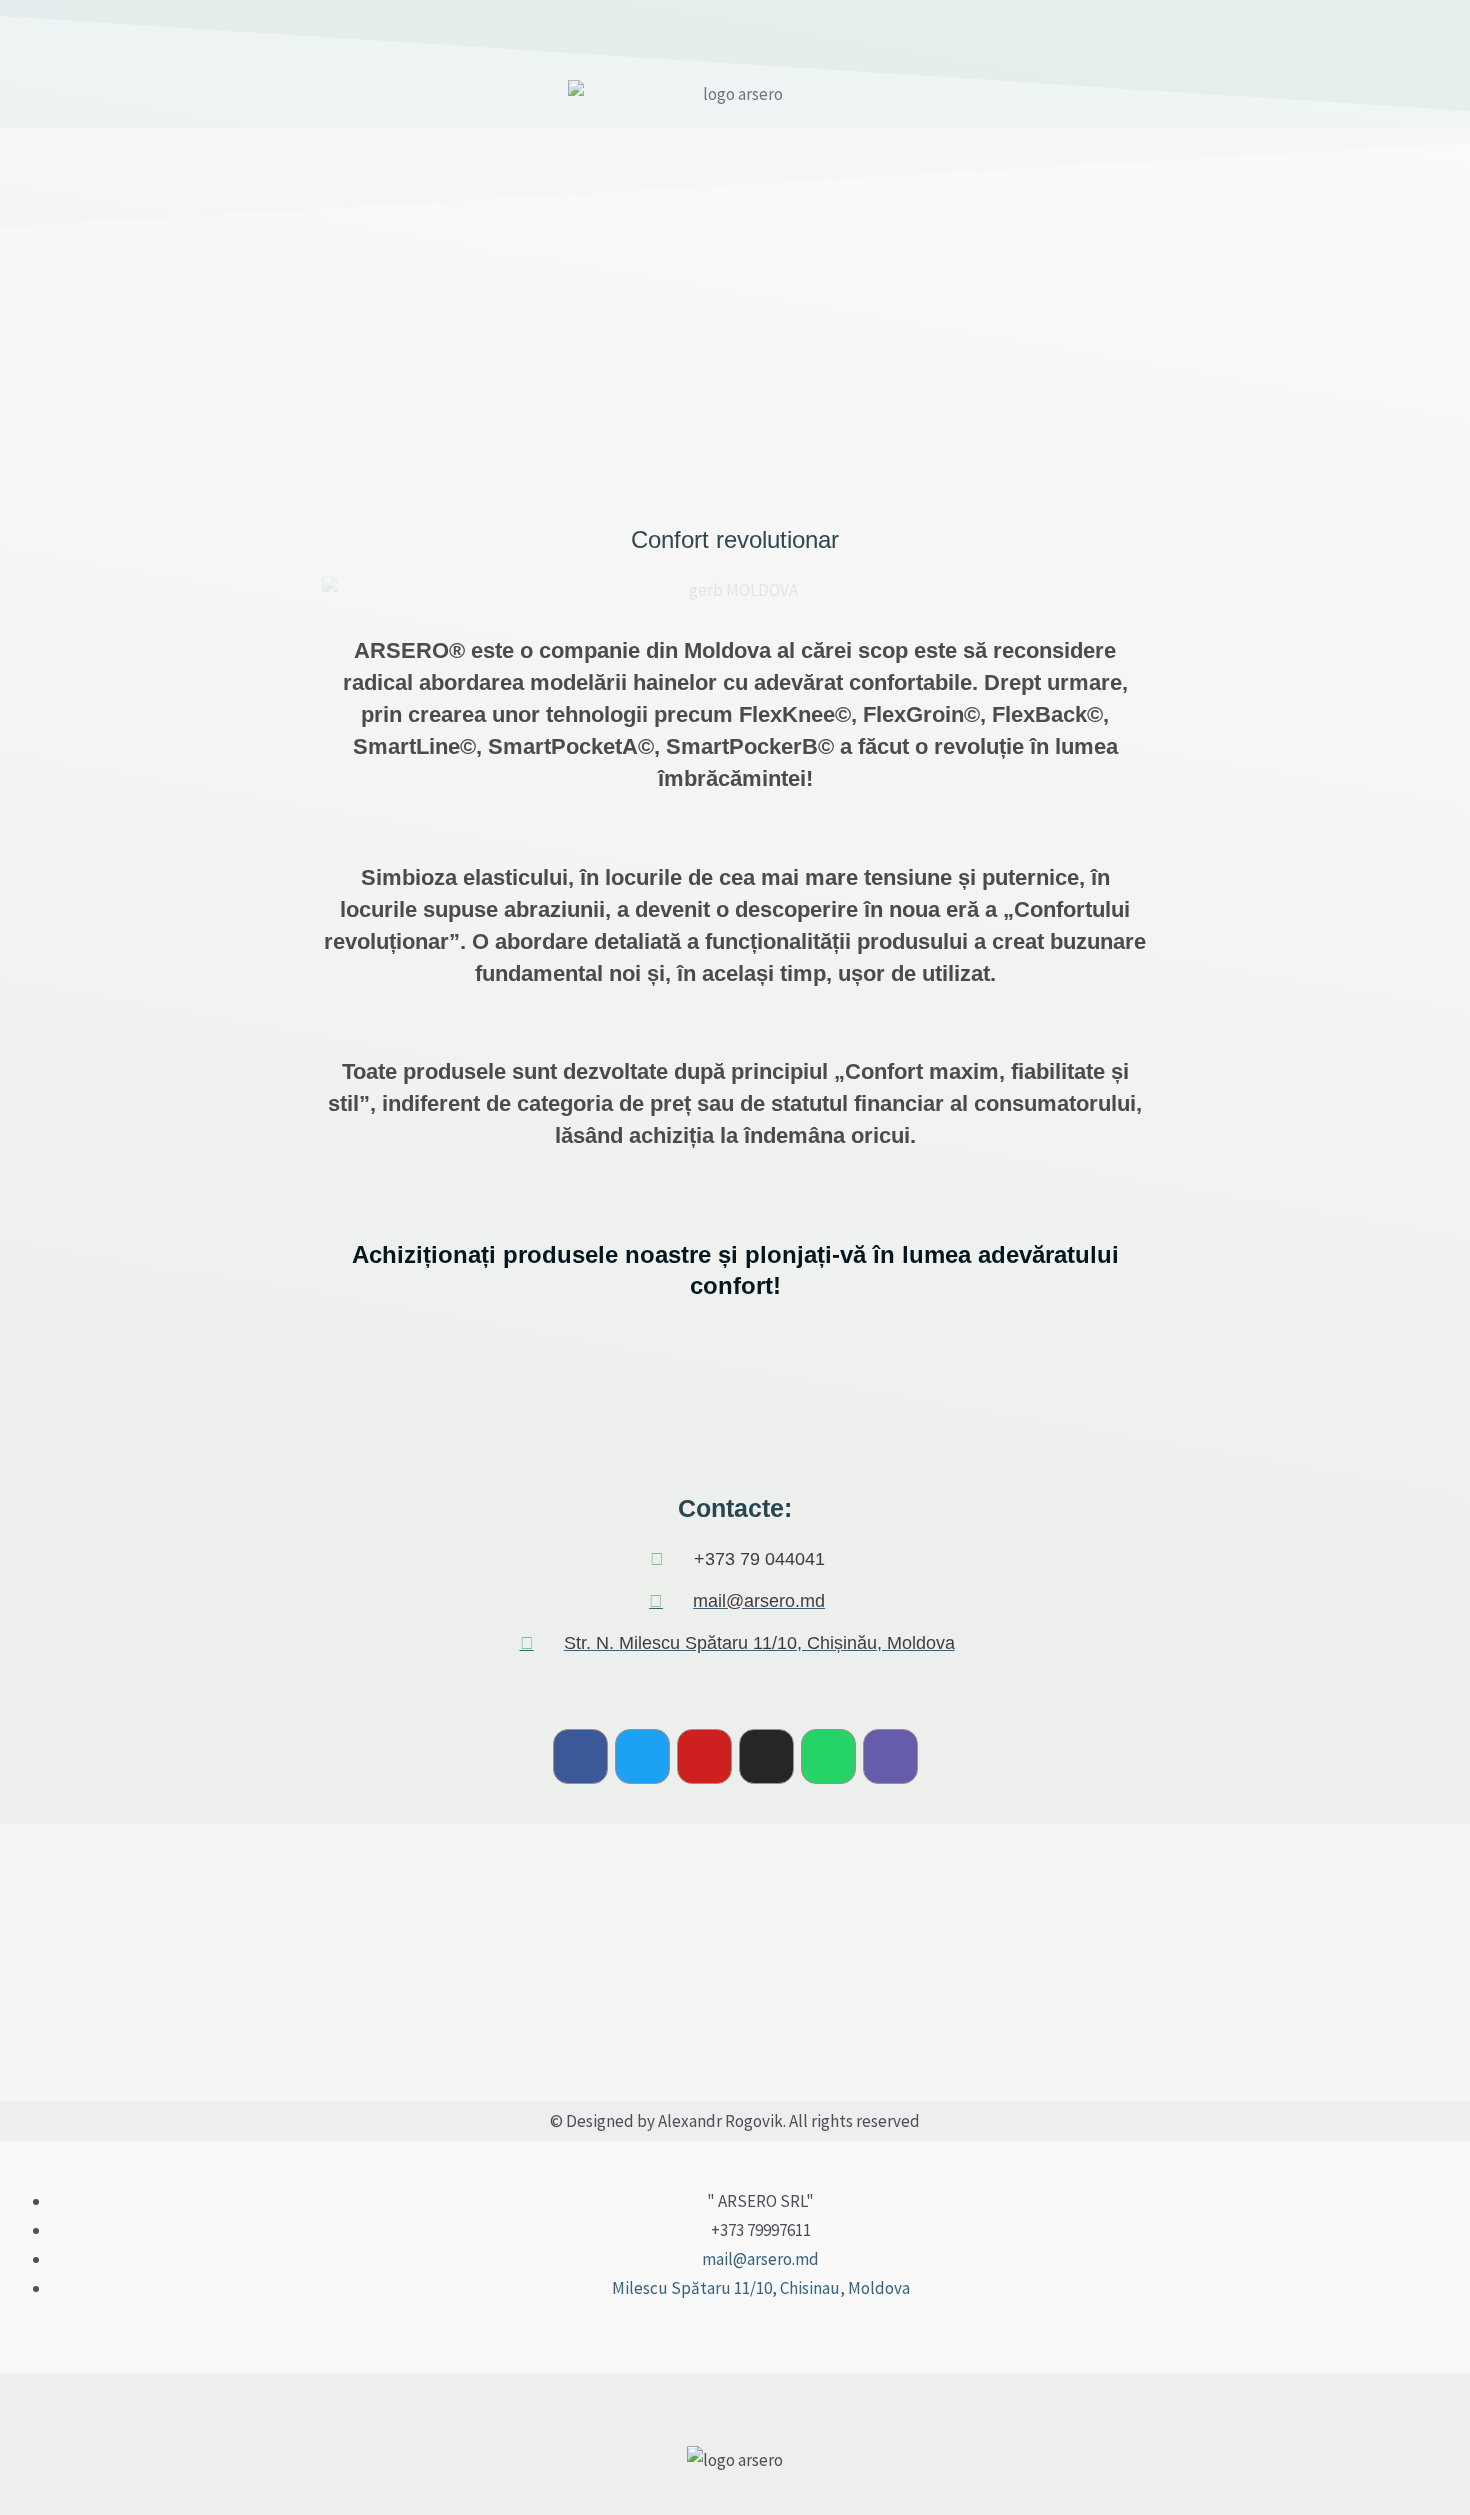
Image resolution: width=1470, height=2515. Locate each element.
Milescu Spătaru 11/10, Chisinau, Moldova (761, 2288)
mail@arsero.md (760, 2259)
